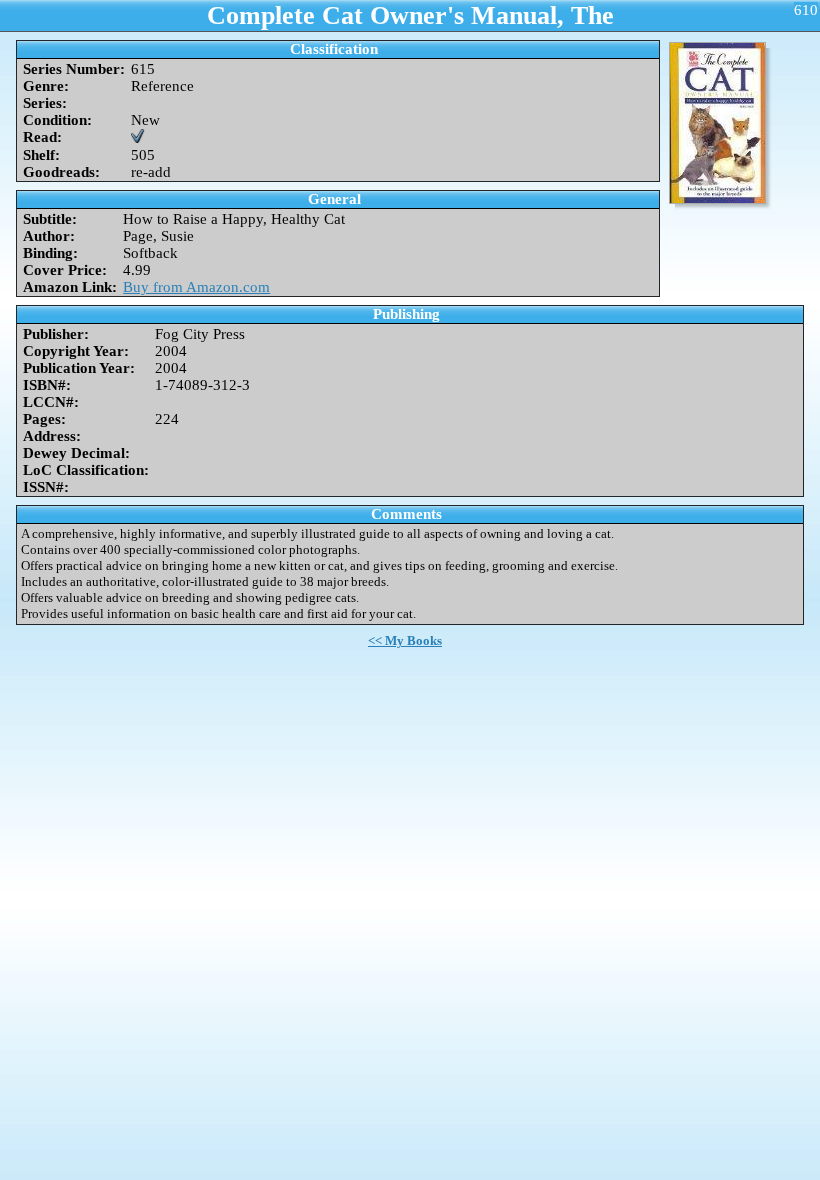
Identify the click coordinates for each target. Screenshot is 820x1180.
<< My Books (405, 640)
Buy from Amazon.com (196, 287)
